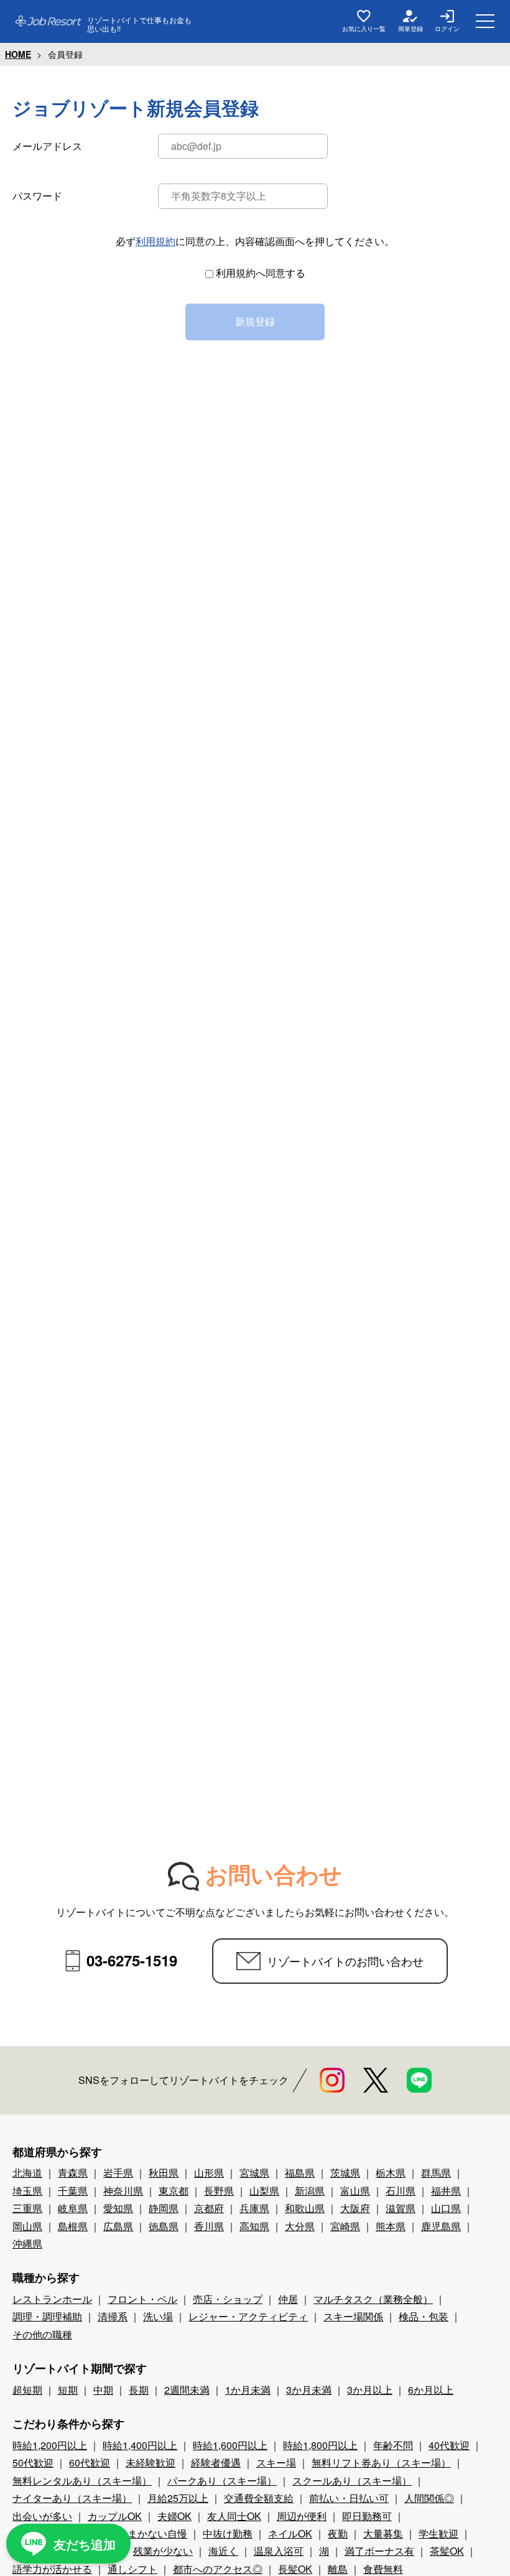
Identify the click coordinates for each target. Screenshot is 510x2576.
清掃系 (113, 2316)
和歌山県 (305, 2208)
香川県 (209, 2226)
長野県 (219, 2191)
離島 (338, 2569)
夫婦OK (174, 2516)
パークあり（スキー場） (222, 2481)
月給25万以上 (178, 2498)
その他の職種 (42, 2334)
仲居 (288, 2299)
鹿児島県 (441, 2226)
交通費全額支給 (259, 2498)
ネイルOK (290, 2533)
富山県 (355, 2191)
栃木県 (391, 2173)
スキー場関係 (353, 2316)
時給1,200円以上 (50, 2445)
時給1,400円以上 (140, 2445)
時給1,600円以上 (230, 2445)
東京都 (174, 2191)
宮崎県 (345, 2226)
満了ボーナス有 (379, 2551)
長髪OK (295, 2569)
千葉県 (73, 2191)
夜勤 (338, 2533)
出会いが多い (42, 2516)
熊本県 (391, 2226)
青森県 (73, 2173)
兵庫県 (254, 2208)
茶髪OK (447, 2551)
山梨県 (264, 2191)
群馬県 (436, 2173)
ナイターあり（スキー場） (72, 2498)
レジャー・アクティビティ (248, 2316)
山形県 (209, 2173)
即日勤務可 (367, 2516)
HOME (18, 54)
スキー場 (276, 2462)
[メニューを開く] (485, 21)
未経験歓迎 (151, 2462)
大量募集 (383, 2533)
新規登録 (255, 321)
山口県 (446, 2208)
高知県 (254, 2226)
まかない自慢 (157, 2533)
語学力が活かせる (52, 2569)
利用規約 (155, 241)
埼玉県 (27, 2191)
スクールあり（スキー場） (352, 2481)
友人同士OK (234, 2516)
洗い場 (158, 2316)
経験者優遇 (216, 2462)
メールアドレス (47, 146)
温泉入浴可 (279, 2551)
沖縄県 (27, 2244)
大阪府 (355, 2208)
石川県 (401, 2191)
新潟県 (310, 2191)
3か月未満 (309, 2390)
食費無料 (383, 2569)
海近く (223, 2551)
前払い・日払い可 (349, 2498)
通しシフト (132, 2569)
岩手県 (118, 2173)
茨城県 (345, 2173)
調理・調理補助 (47, 2316)
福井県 (446, 2191)
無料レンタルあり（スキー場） (82, 2481)
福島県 (300, 2173)
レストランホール (52, 2299)
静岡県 (164, 2208)
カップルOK (115, 2516)
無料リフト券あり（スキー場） (381, 2462)
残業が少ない (163, 2551)
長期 (139, 2390)
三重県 (27, 2208)
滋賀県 (401, 2208)
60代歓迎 (90, 2462)
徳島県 (164, 2226)
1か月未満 (248, 2390)
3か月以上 (370, 2390)
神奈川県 (123, 2191)
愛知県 (118, 2208)
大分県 (300, 2226)
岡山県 (27, 2226)
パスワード (37, 196)
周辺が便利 (302, 2516)
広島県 (118, 2226)
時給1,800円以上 (320, 2445)
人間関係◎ (429, 2498)
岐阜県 (73, 2208)
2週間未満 (187, 2390)
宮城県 (254, 2173)
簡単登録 (410, 29)
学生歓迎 (438, 2533)
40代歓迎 (449, 2445)
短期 (68, 2390)
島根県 (73, 2226)
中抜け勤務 (228, 2533)
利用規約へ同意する (261, 273)
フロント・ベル (142, 2299)
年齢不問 (393, 2445)
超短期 (27, 2390)
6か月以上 (431, 2390)
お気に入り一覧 (364, 29)
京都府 (209, 2208)
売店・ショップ (228, 2299)
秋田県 (164, 2173)
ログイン (447, 29)
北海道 (27, 2173)
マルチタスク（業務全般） (373, 2299)
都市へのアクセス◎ (218, 2569)
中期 (103, 2390)
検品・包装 (424, 2316)
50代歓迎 (33, 2462)
